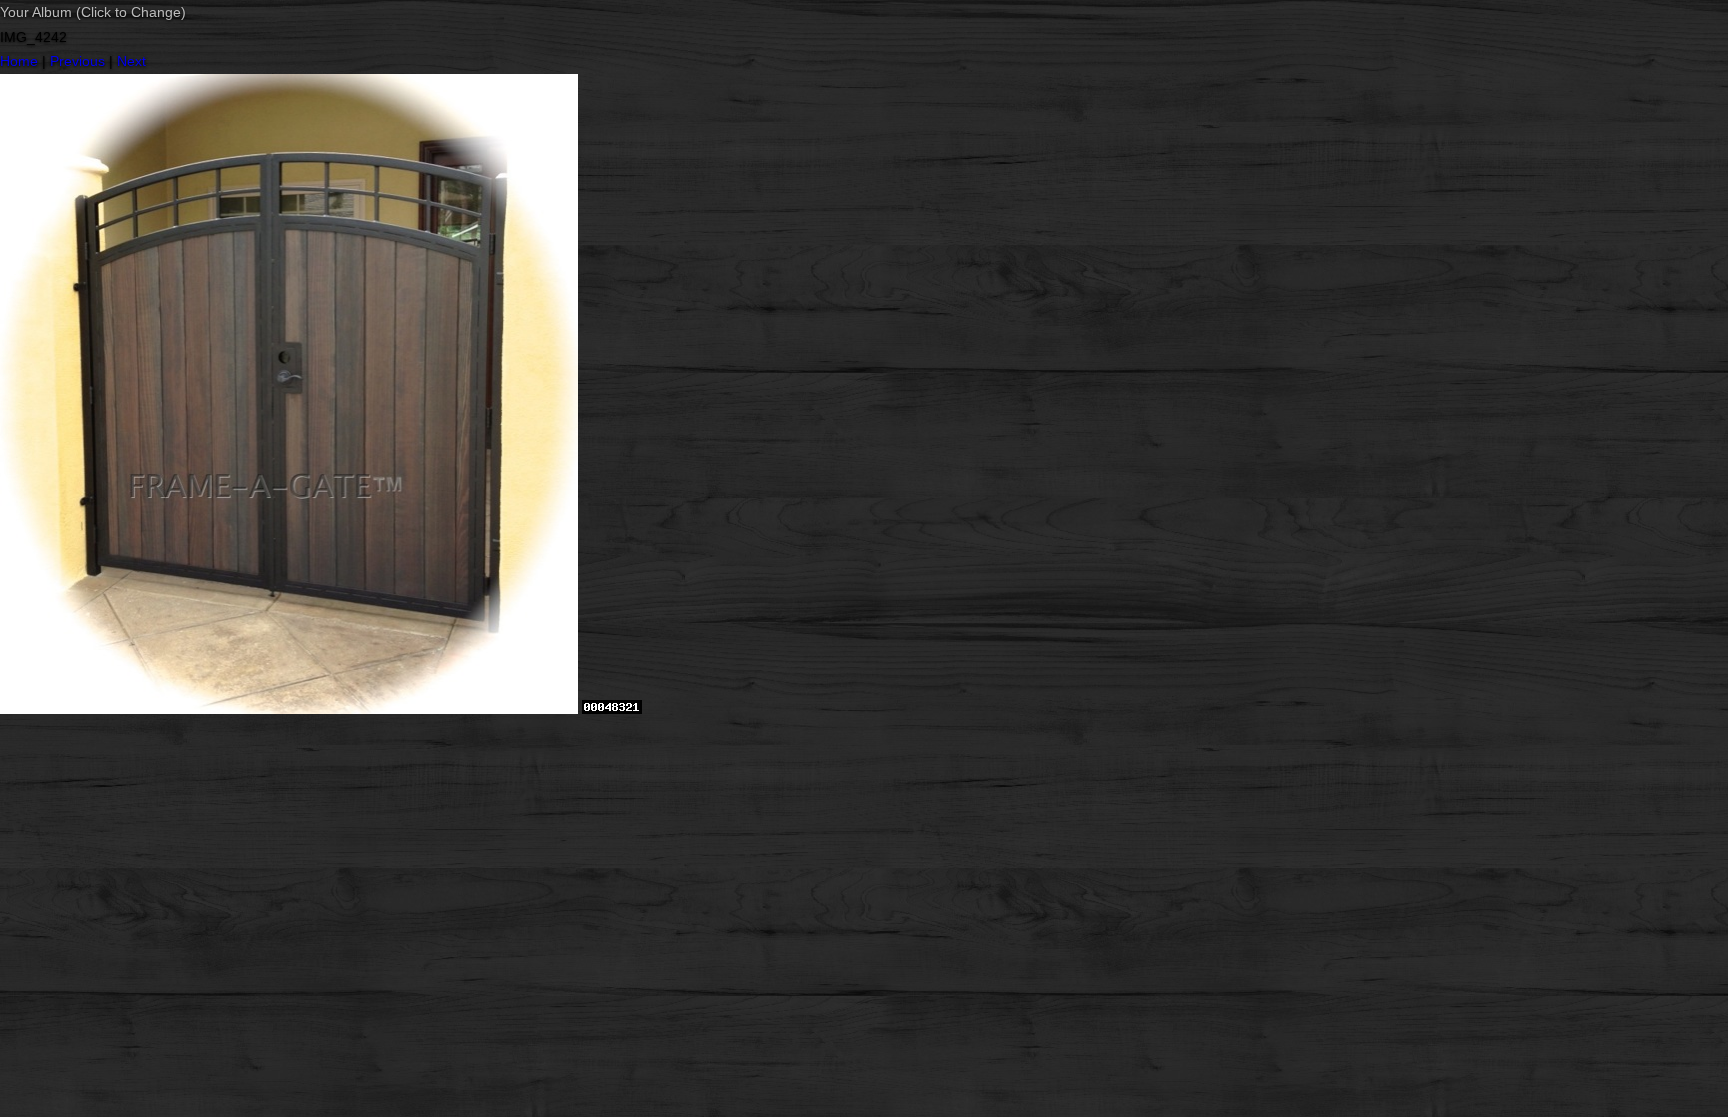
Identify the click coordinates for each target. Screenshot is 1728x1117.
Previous (77, 61)
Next (131, 61)
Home (19, 61)
